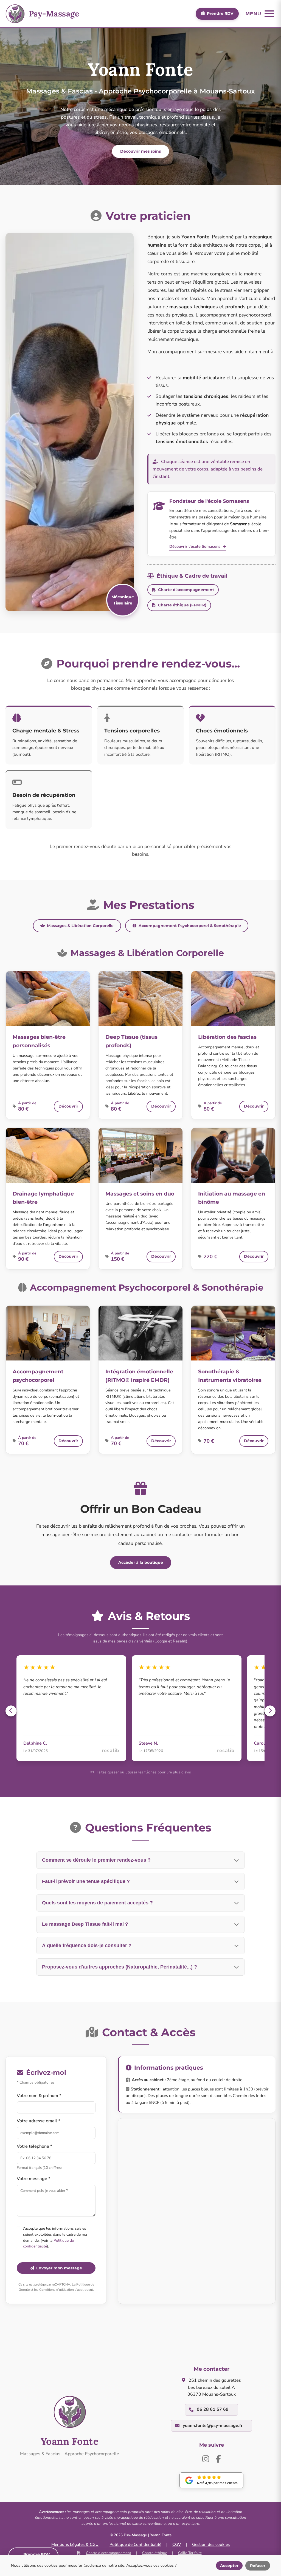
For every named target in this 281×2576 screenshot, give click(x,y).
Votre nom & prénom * (39, 2096)
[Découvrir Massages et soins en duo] (140, 1155)
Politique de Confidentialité (135, 2544)
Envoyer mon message (59, 2268)
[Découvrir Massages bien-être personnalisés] (48, 999)
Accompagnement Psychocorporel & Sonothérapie (190, 926)
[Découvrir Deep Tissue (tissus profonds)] (140, 999)
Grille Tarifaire (190, 2553)
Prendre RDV (220, 13)
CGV (177, 2544)
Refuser (258, 2566)
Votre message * (33, 2179)
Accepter (229, 2566)
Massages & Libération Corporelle (80, 926)
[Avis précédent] (11, 1711)
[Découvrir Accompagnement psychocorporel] (48, 1333)
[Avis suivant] (270, 1711)
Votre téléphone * (34, 2146)
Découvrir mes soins (140, 151)
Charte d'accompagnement (186, 590)
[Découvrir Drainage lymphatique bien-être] (48, 1155)
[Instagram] (206, 2459)
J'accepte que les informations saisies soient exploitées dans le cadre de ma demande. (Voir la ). (55, 2237)
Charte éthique (155, 2553)
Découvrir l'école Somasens (195, 546)
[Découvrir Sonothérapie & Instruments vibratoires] (233, 1333)
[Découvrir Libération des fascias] (233, 999)
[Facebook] (218, 2459)
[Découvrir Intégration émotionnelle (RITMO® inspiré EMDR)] (140, 1333)
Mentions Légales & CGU (75, 2544)
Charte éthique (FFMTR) (182, 605)
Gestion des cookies (211, 2544)
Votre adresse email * (38, 2121)
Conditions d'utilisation (57, 2290)
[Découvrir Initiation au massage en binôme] (233, 1155)
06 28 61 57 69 (213, 2409)
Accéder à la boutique (141, 1562)
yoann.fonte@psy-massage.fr (213, 2426)
